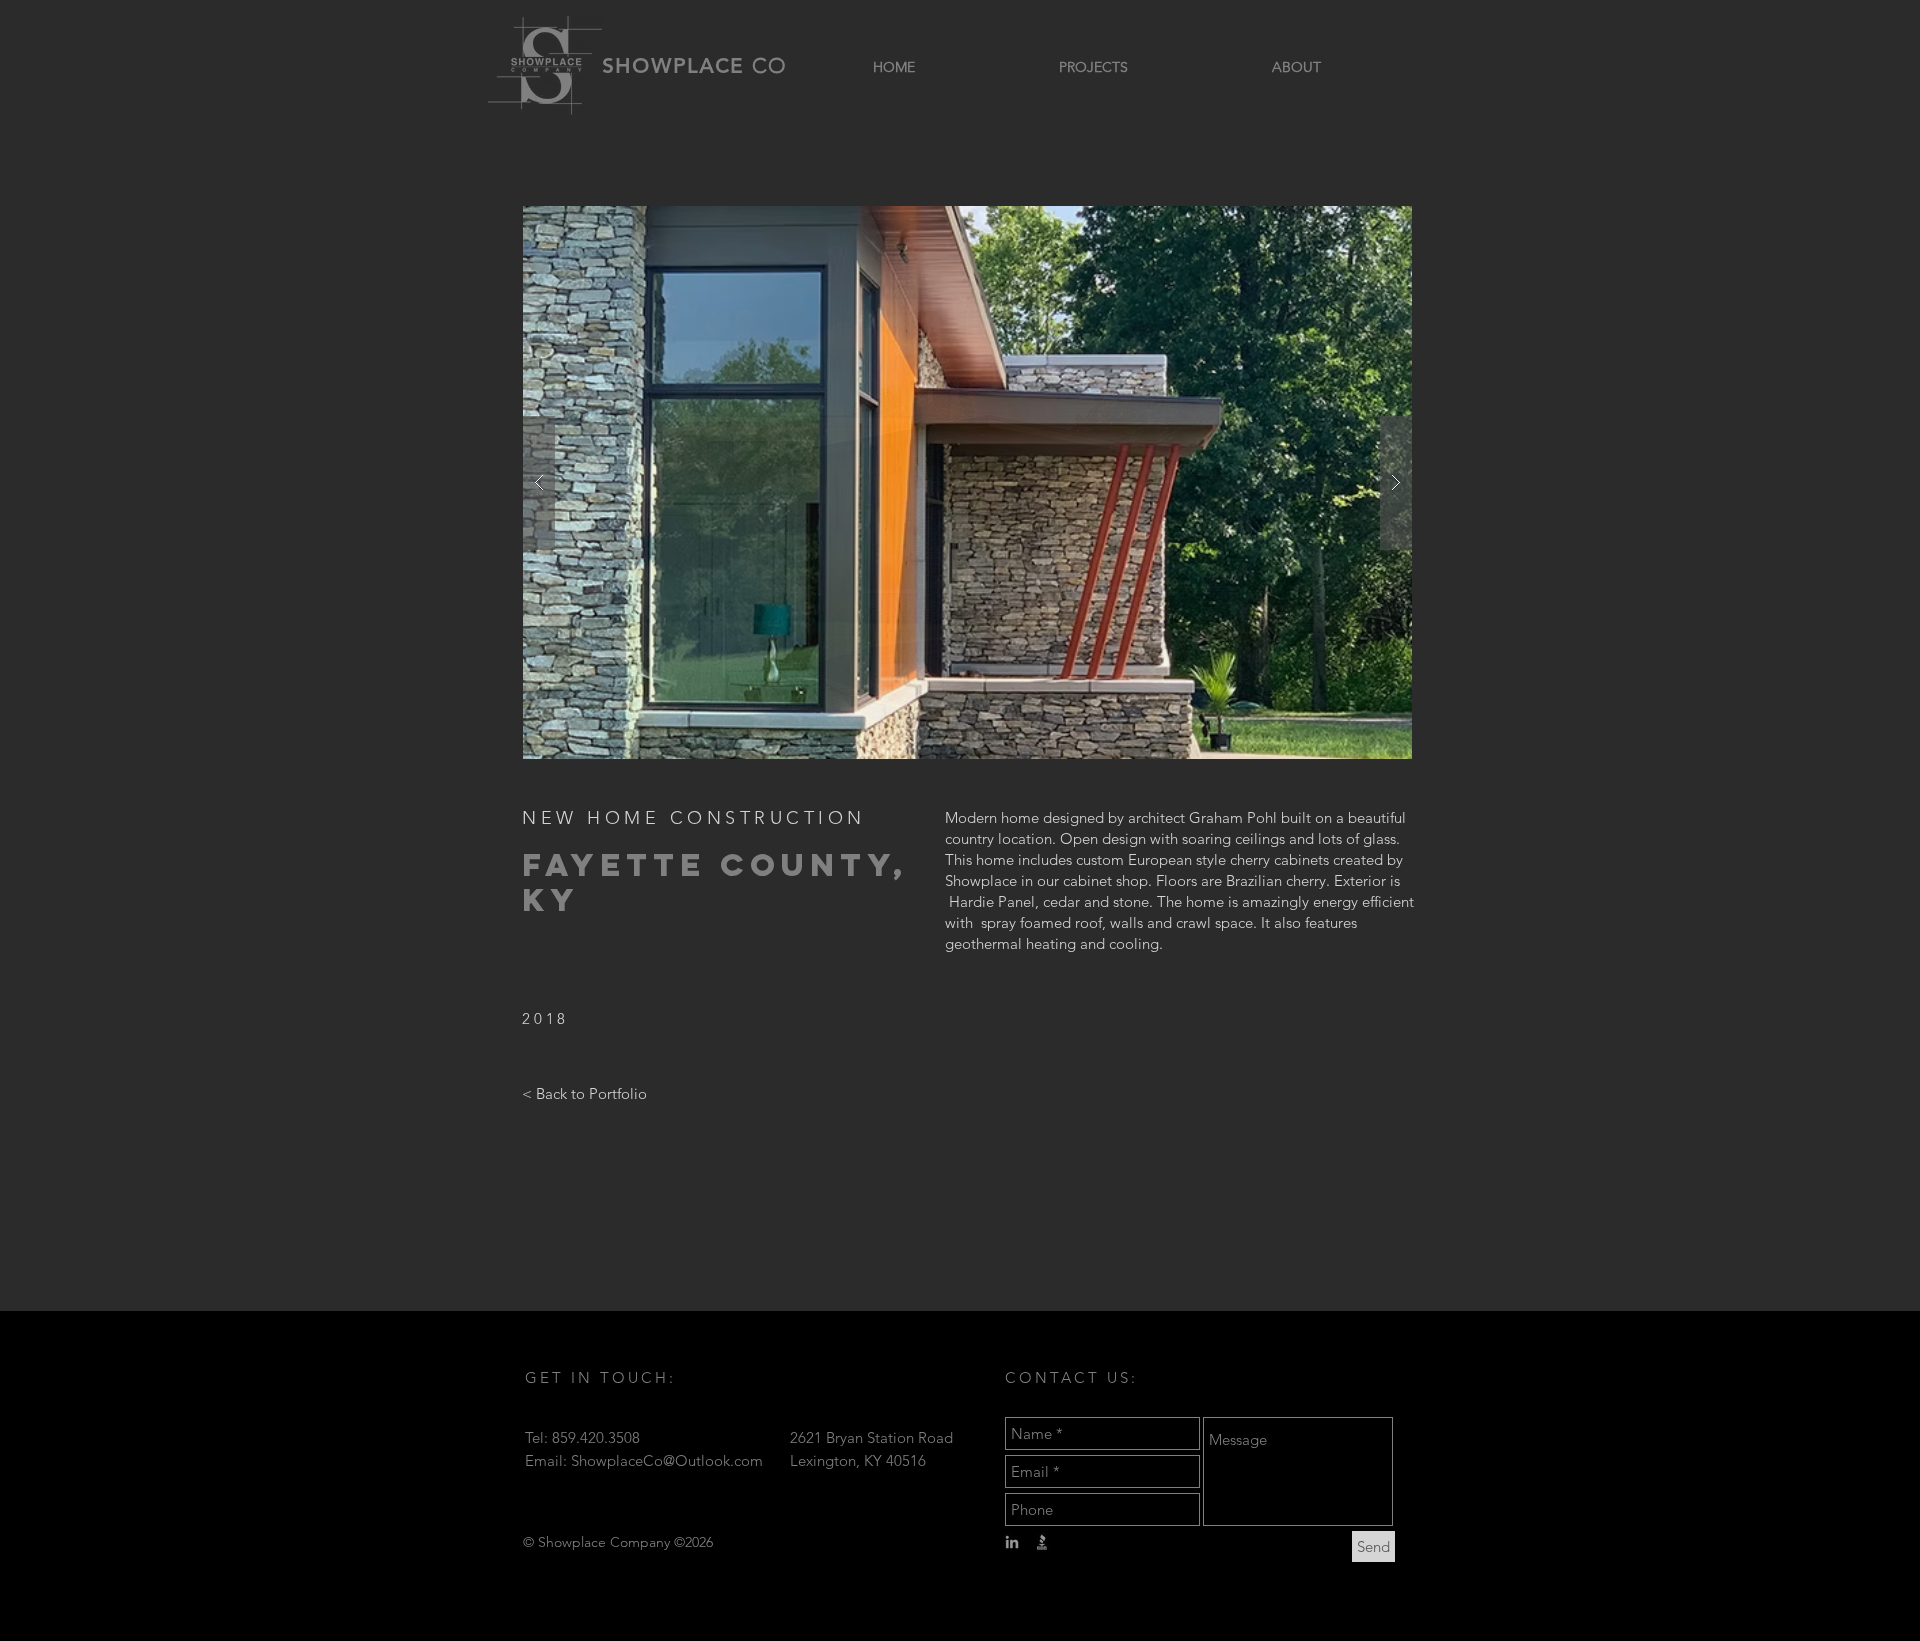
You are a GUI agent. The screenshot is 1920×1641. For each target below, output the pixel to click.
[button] (967, 482)
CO (769, 65)
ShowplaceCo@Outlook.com (667, 1460)
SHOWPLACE (677, 65)
